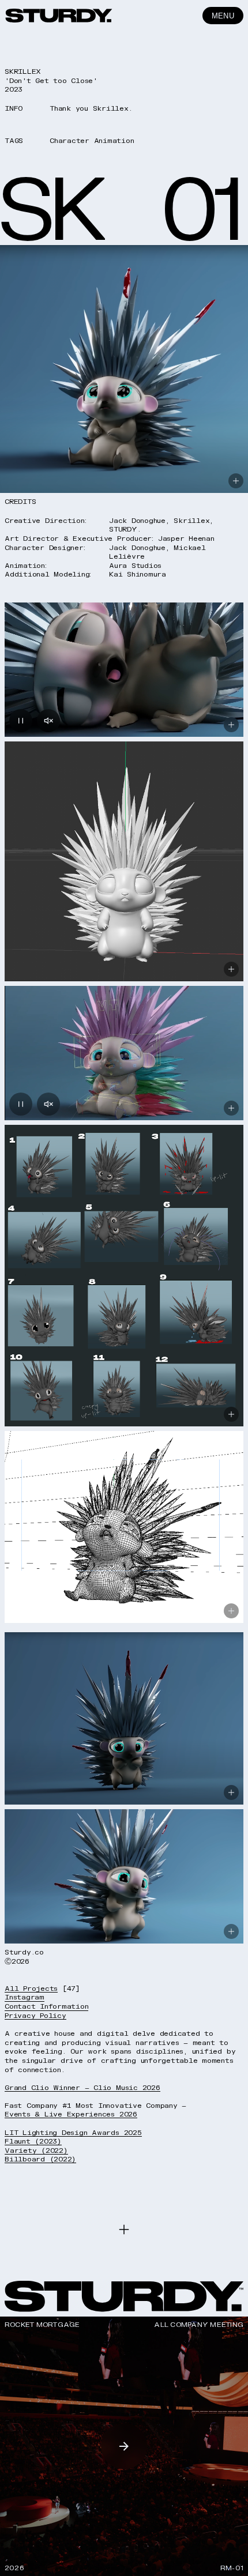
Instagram (25, 1997)
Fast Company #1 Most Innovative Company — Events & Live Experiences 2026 (95, 2110)
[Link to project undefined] (124, 2446)
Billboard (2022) (40, 2159)
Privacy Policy (35, 2016)
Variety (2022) (36, 2151)
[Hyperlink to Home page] (59, 16)
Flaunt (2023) (33, 2141)
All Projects (31, 1989)
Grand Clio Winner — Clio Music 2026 (82, 2088)
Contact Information (46, 2007)
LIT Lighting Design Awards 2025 (73, 2133)
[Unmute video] (48, 721)
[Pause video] (21, 721)
